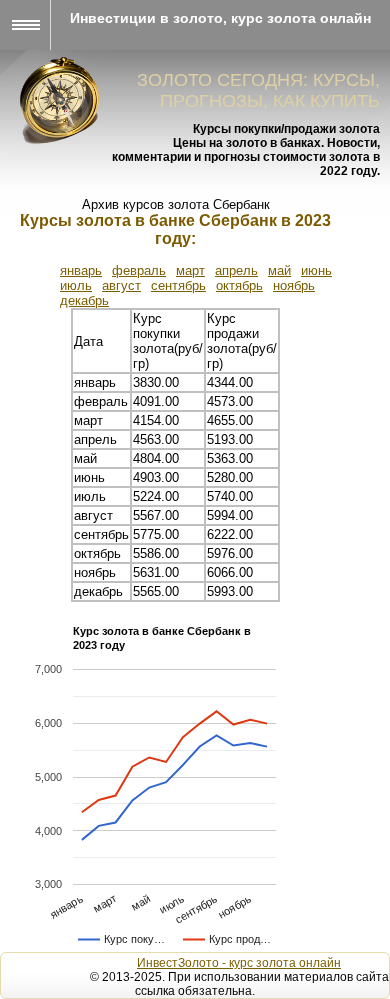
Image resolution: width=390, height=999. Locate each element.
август (121, 285)
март (190, 270)
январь (81, 270)
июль (76, 285)
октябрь (239, 285)
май (279, 270)
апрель (236, 270)
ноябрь (294, 285)
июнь (316, 270)
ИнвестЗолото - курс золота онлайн (239, 963)
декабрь (84, 300)
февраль (139, 270)
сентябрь (178, 285)
